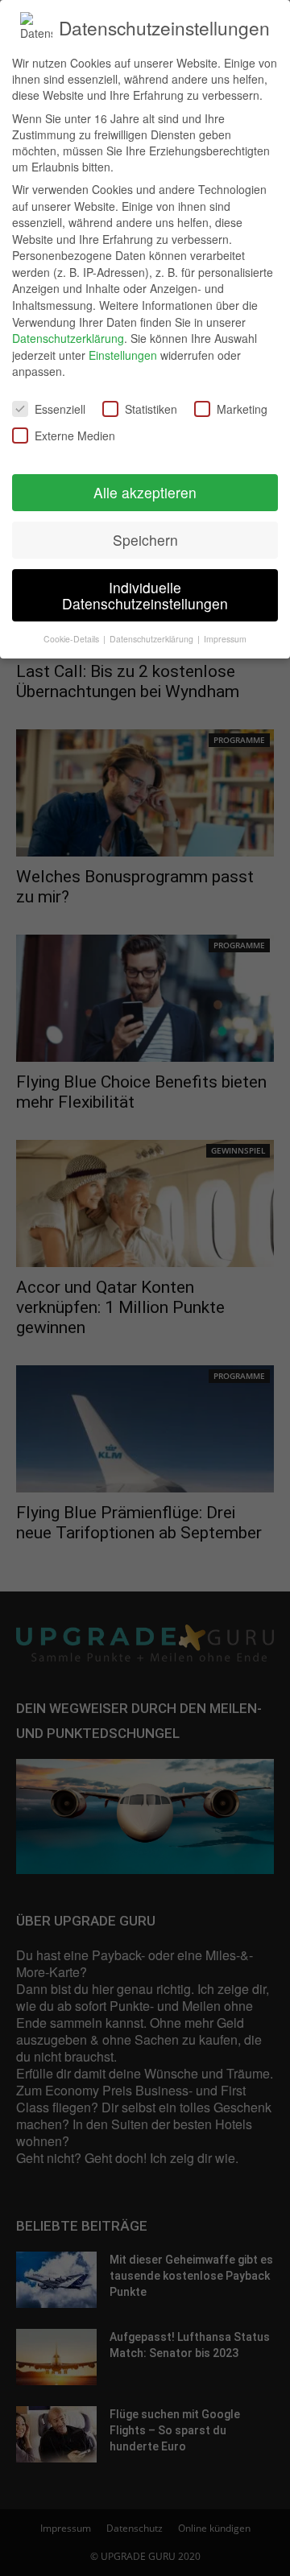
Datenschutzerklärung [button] (153, 639)
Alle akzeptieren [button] (145, 492)
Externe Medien (75, 436)
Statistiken (151, 409)
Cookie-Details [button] (72, 639)
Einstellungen (123, 355)
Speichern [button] (145, 540)
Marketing (242, 409)
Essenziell (60, 409)
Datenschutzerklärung (68, 338)
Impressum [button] (225, 639)
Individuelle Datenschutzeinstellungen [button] (145, 595)
